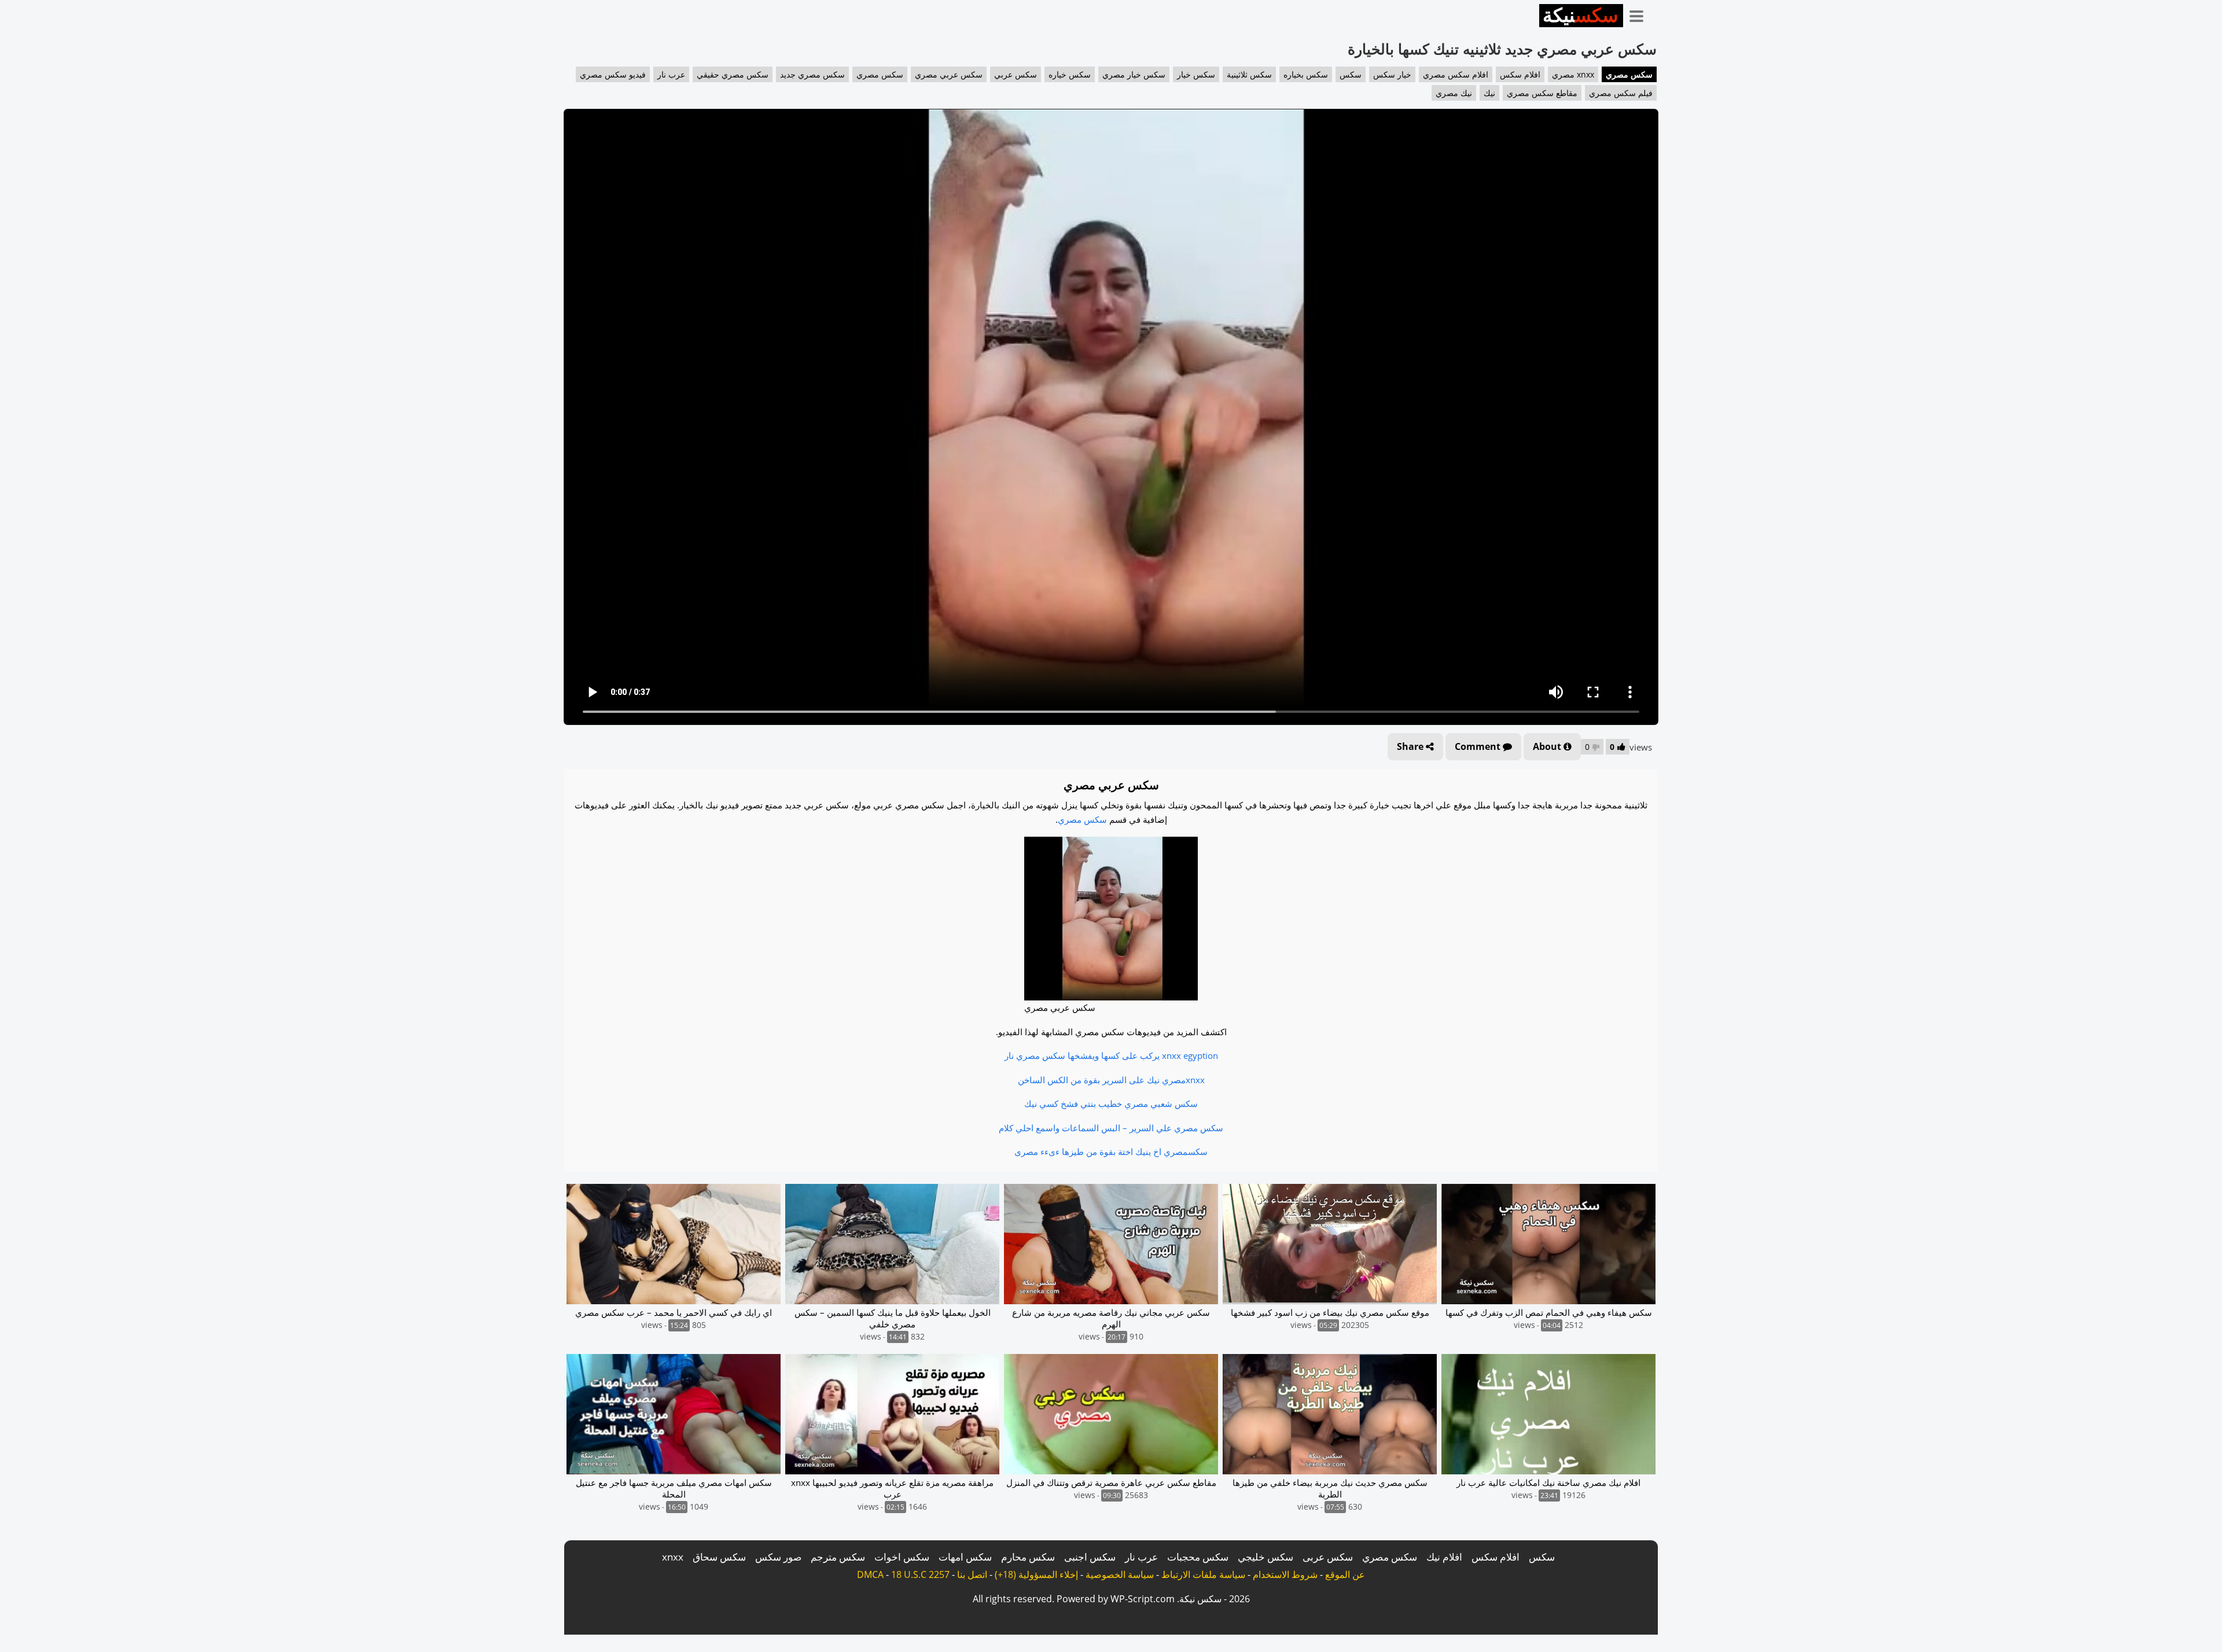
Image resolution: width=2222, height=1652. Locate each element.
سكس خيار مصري (1134, 74)
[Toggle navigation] (1640, 14)
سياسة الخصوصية (1120, 1574)
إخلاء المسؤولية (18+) (1036, 1574)
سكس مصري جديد (812, 74)
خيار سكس (1392, 74)
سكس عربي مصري (949, 74)
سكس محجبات (1198, 1557)
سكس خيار (1196, 74)
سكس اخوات (902, 1557)
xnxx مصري (1573, 74)
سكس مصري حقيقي (733, 74)
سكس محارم (1028, 1557)
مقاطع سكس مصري (1542, 93)
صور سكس (778, 1557)
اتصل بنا (972, 1574)
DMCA (870, 1574)
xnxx (673, 1557)
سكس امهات (965, 1557)
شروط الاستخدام (1285, 1574)
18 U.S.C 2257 (920, 1574)
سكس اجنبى (1090, 1557)
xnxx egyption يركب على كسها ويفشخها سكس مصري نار (1111, 1055)
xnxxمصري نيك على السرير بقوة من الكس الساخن (1111, 1080)
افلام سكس (1520, 74)
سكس (1351, 74)
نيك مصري (1454, 93)
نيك (1489, 93)
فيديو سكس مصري (613, 74)
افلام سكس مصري (1456, 74)
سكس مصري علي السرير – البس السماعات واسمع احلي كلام (1111, 1128)
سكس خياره (1070, 74)
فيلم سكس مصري (1621, 93)
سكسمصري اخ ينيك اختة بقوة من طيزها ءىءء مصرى (1111, 1151)
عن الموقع (1345, 1574)
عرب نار (671, 74)
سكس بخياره (1306, 74)
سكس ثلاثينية (1249, 74)
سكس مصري (1629, 74)
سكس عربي (1016, 74)
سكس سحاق (719, 1557)
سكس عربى (1328, 1557)
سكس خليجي (1265, 1557)
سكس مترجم (838, 1557)
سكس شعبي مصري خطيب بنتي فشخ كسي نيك (1111, 1103)
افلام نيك (1444, 1557)
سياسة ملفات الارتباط (1203, 1574)
